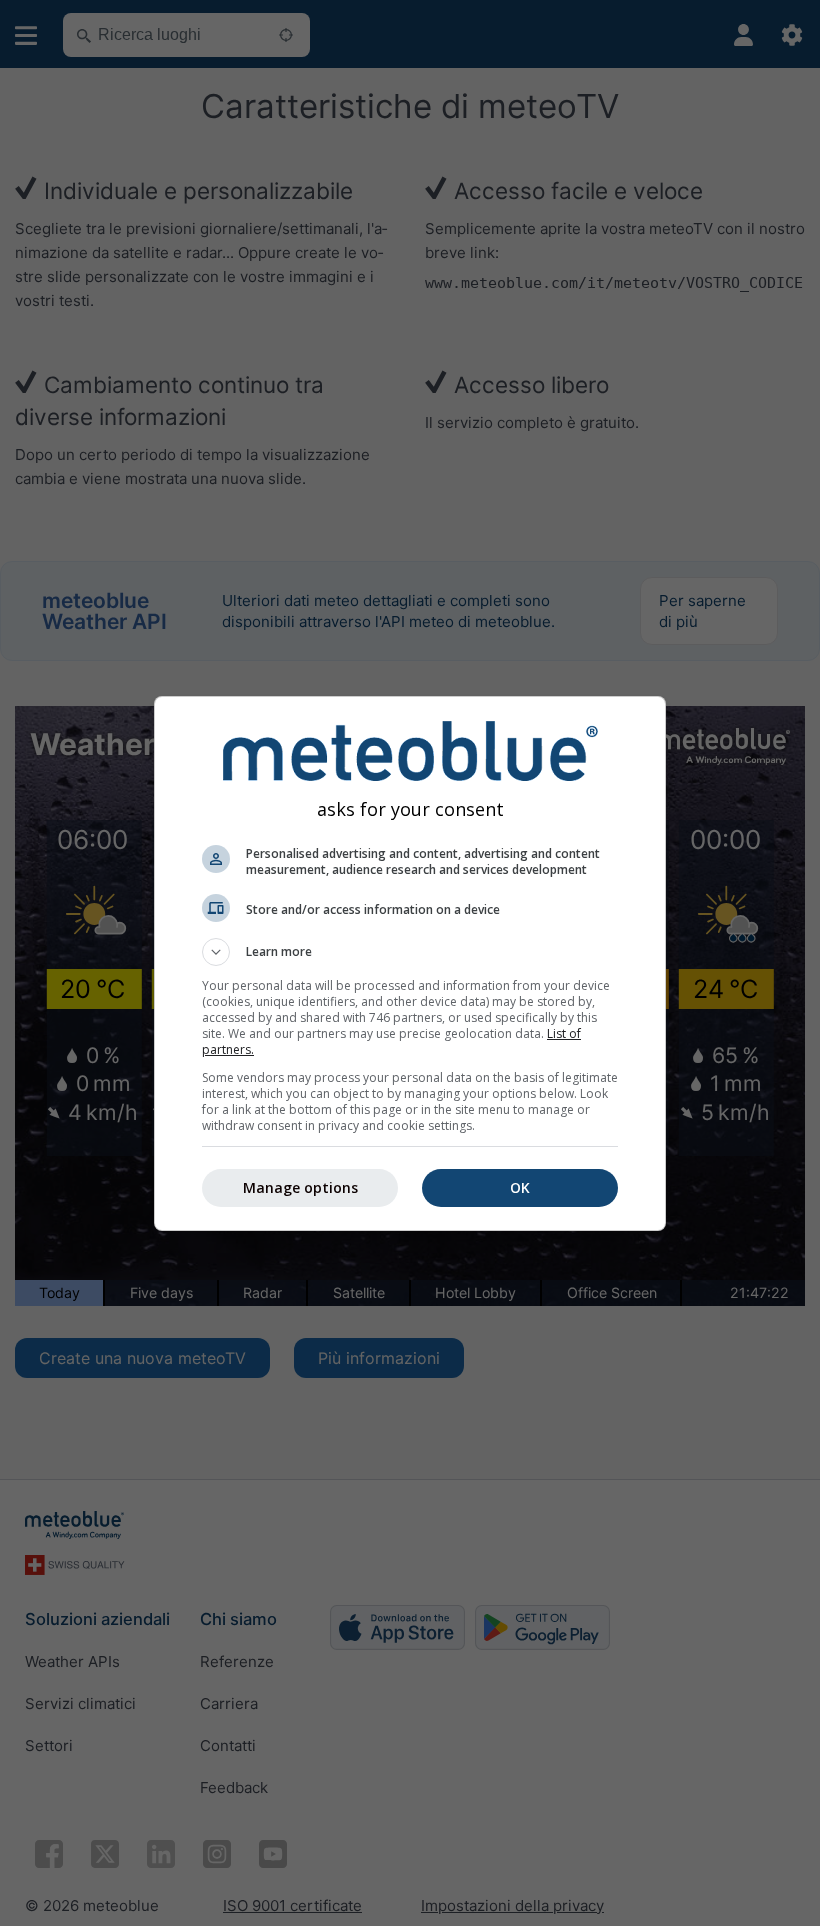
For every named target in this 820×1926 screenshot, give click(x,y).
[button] (410, 952)
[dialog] (410, 963)
